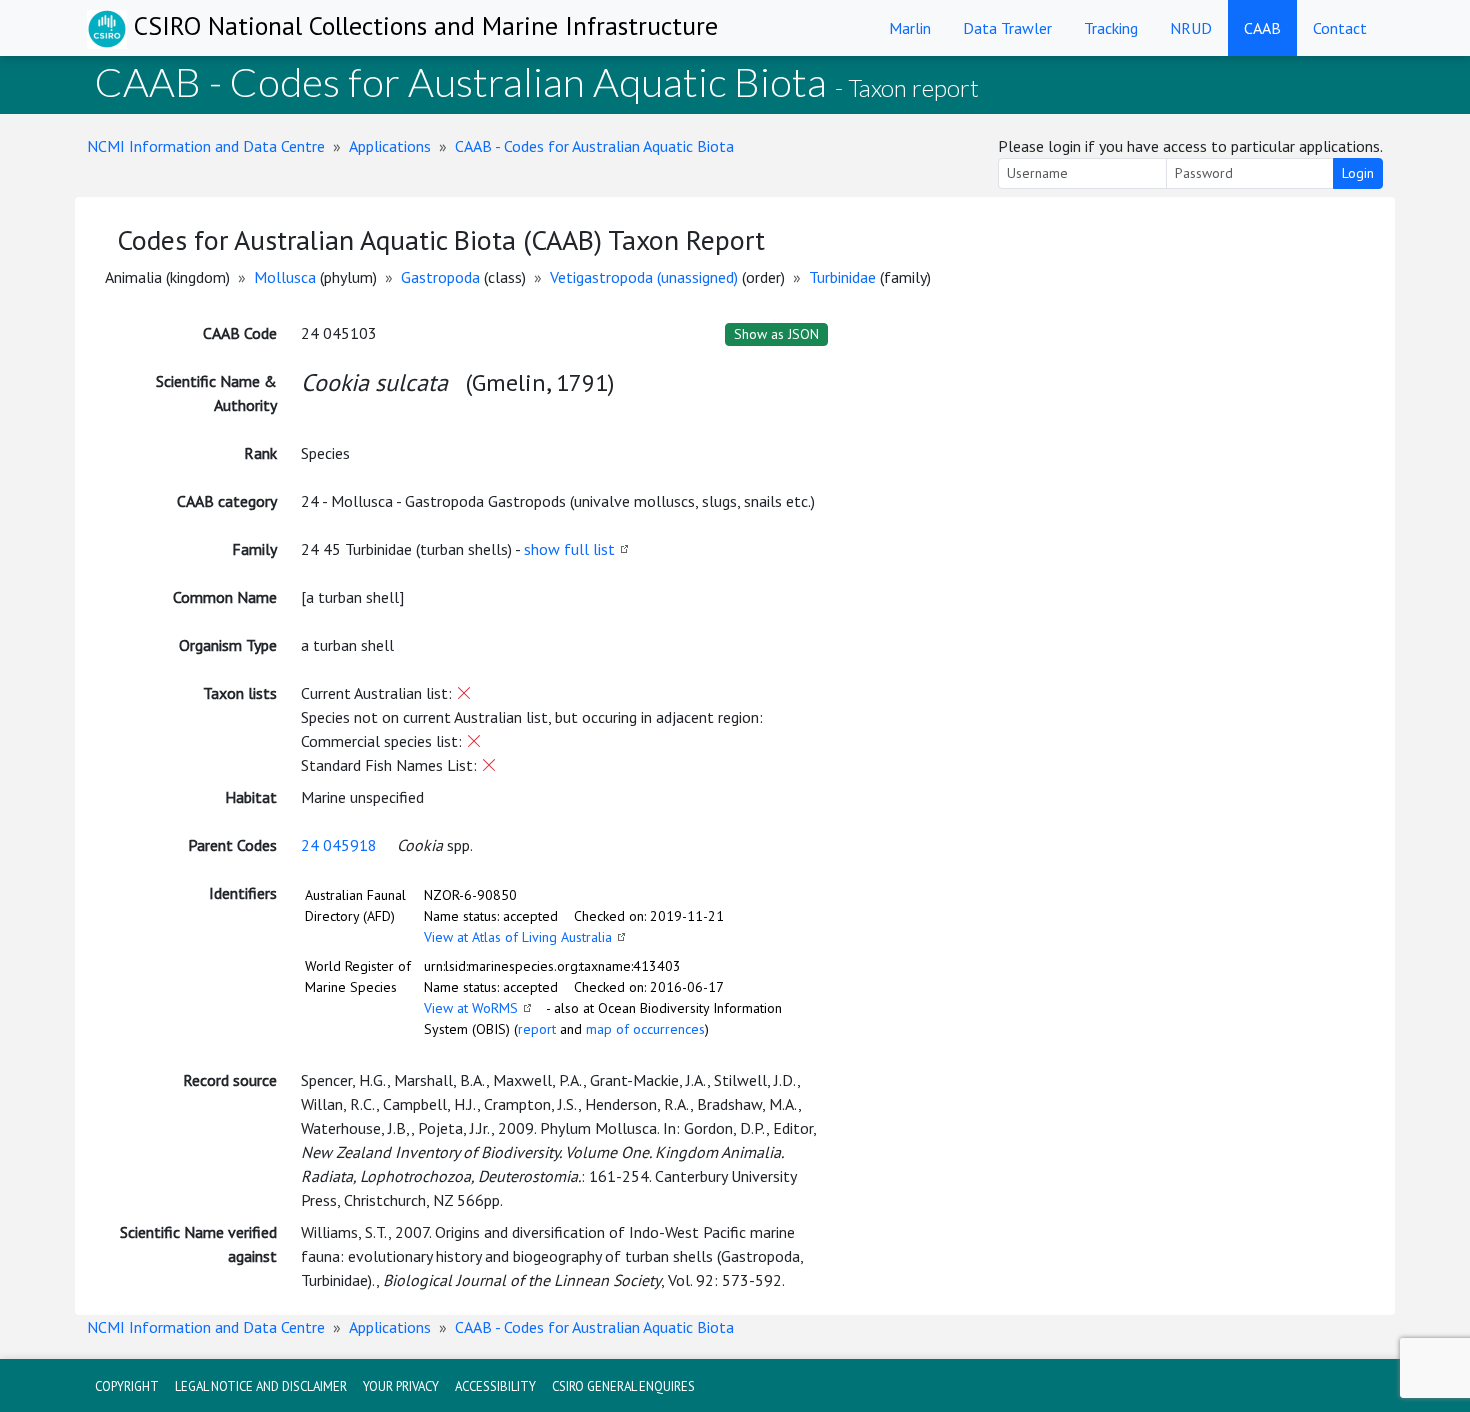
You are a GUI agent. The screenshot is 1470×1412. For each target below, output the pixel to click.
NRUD (1191, 28)
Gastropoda (440, 277)
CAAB (1262, 28)
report (537, 1029)
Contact (1340, 28)
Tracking (1111, 28)
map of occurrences (645, 1029)
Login (1358, 173)
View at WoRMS (471, 1008)
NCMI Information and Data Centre (206, 146)
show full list (569, 549)
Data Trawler (1007, 28)
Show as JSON (776, 334)
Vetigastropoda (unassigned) (644, 277)
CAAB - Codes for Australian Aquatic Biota (594, 146)
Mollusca (285, 277)
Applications (390, 146)
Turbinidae (842, 277)
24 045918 (339, 845)
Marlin (910, 28)
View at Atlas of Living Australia (518, 937)
